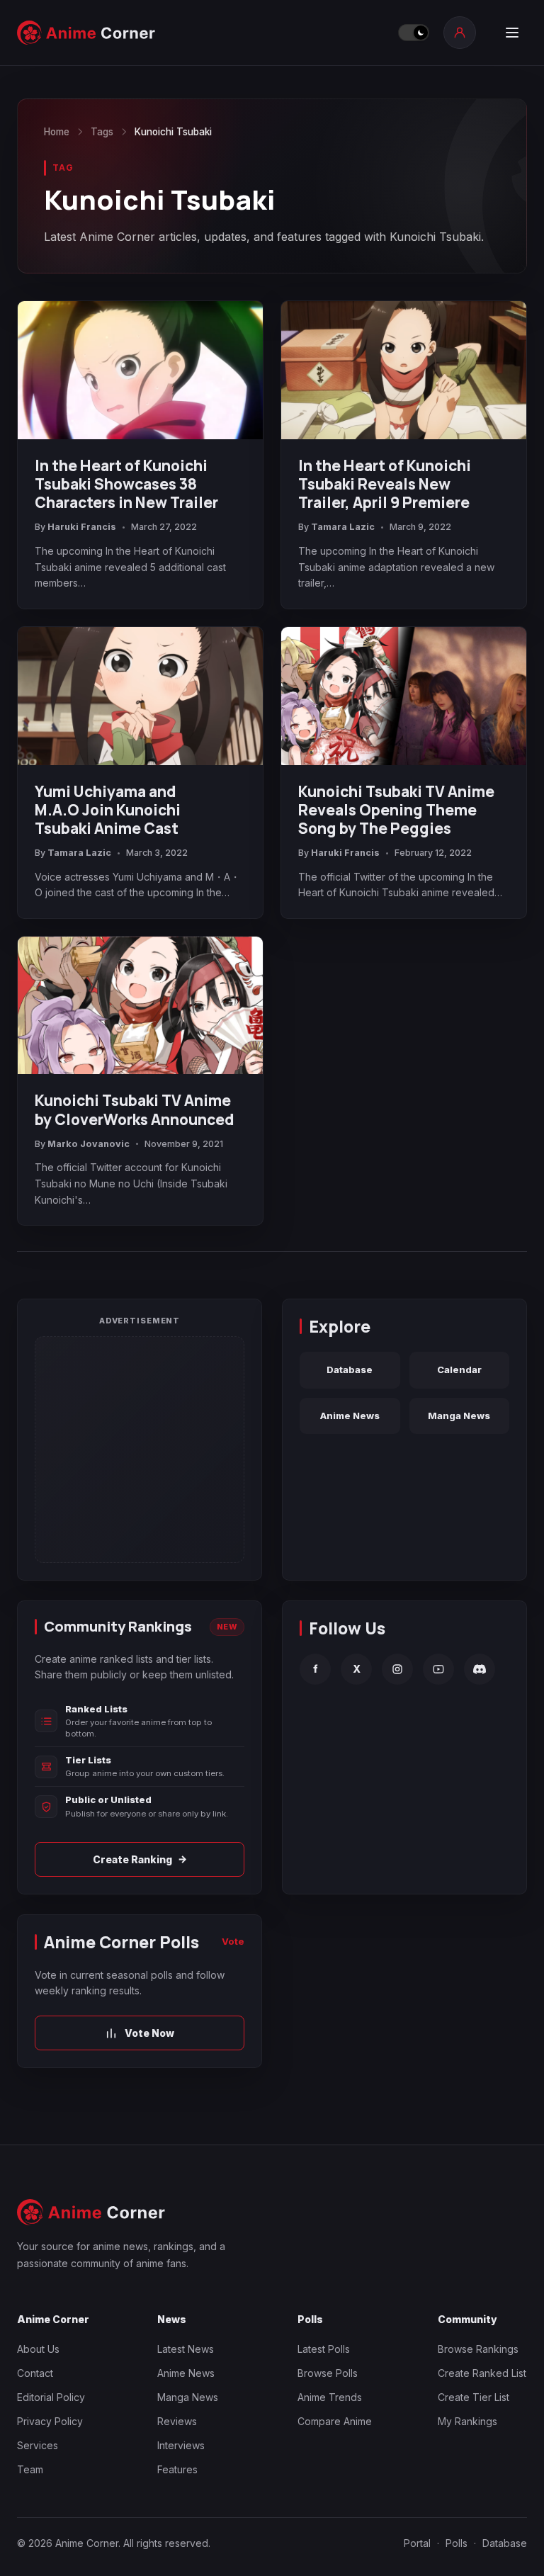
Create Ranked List (482, 2373)
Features (177, 2469)
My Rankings (467, 2421)
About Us (38, 2349)
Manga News (459, 1416)
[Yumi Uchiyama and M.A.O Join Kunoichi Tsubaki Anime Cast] (140, 696)
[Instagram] (397, 1669)
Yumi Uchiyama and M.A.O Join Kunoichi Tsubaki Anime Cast (108, 810)
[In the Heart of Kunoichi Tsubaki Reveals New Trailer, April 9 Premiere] (404, 370)
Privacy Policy (50, 2421)
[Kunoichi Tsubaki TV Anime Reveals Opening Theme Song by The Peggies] (404, 696)
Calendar (459, 1369)
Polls (457, 2543)
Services (38, 2445)
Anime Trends (330, 2397)
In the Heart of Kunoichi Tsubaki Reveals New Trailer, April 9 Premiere (385, 484)
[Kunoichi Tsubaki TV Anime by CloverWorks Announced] (140, 1006)
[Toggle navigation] (512, 33)
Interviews (181, 2445)
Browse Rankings (478, 2349)
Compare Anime (335, 2421)
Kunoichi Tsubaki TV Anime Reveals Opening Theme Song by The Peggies (396, 810)
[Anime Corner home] (86, 33)
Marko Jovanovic (89, 1144)
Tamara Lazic (343, 527)
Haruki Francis (82, 527)
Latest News (186, 2349)
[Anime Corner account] (460, 33)
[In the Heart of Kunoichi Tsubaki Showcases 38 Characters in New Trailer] (140, 370)
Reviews (177, 2421)
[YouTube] (438, 1669)
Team (30, 2469)
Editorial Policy (51, 2397)
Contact (35, 2373)
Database (350, 1369)
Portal (417, 2543)
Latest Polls (324, 2349)
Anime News (350, 1416)
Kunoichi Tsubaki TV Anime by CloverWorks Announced (135, 1109)
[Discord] (480, 1669)
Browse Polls (328, 2373)
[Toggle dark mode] (414, 33)
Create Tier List (474, 2397)
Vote (233, 1941)
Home (57, 132)
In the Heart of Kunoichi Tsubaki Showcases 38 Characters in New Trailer (126, 484)
